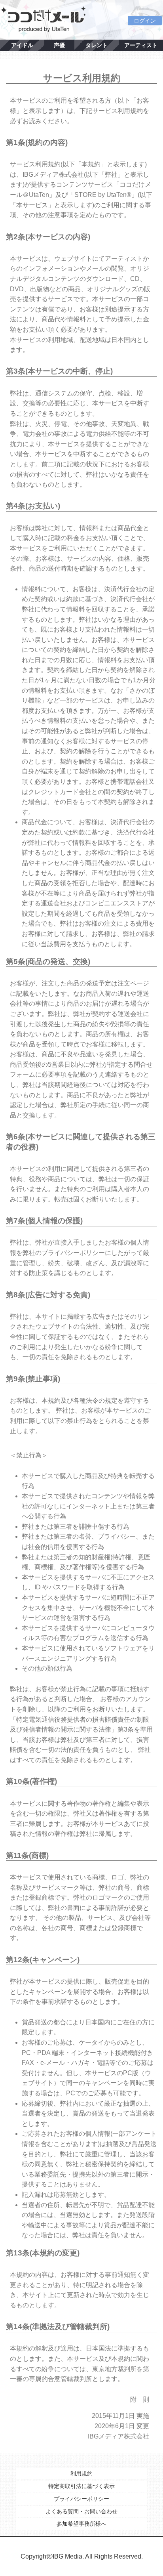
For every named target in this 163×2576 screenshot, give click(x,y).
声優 (59, 45)
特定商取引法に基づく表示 (81, 2486)
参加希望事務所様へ (81, 2524)
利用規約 (81, 2473)
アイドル (22, 45)
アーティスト (141, 45)
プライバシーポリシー (81, 2499)
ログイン (145, 21)
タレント (97, 45)
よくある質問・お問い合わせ (81, 2511)
